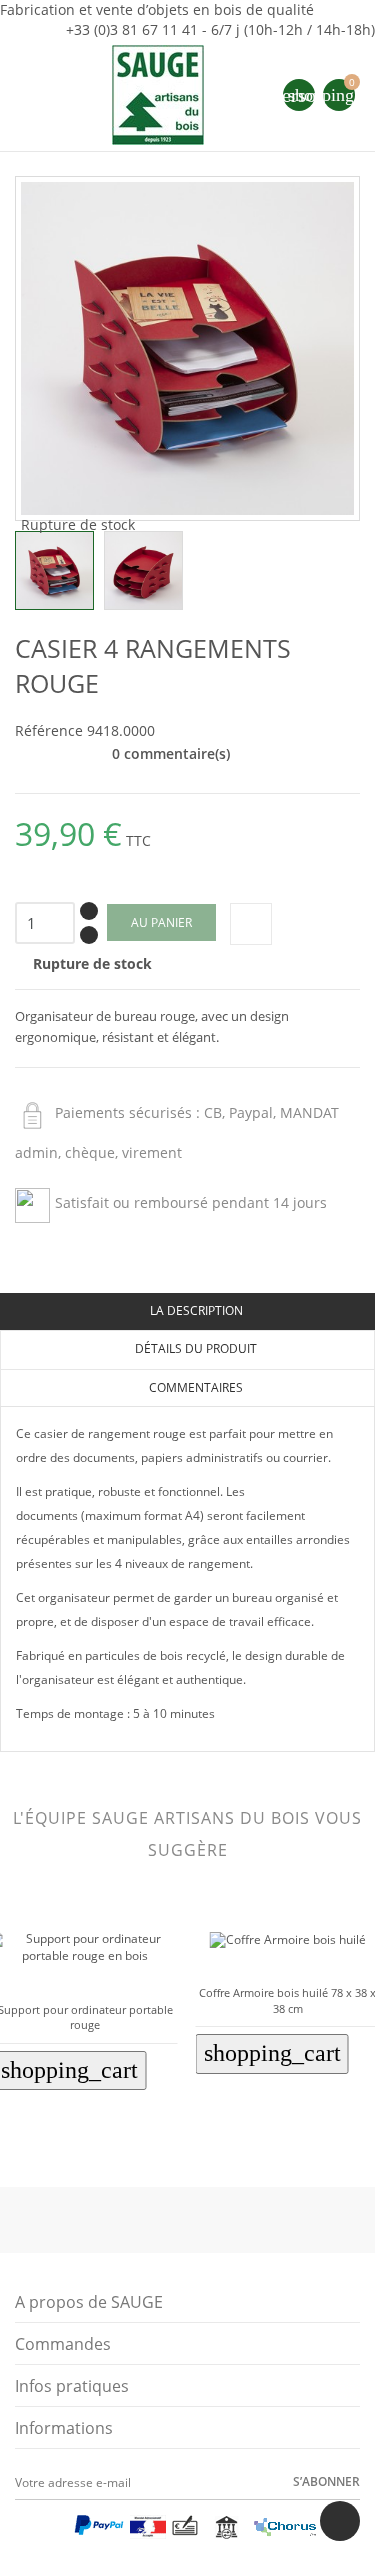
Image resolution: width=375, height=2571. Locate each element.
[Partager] (251, 924)
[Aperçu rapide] (70, 2133)
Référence (49, 730)
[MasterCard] (60, 2531)
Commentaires (194, 1387)
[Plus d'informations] (99, 2133)
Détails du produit (194, 1348)
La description (195, 1310)
